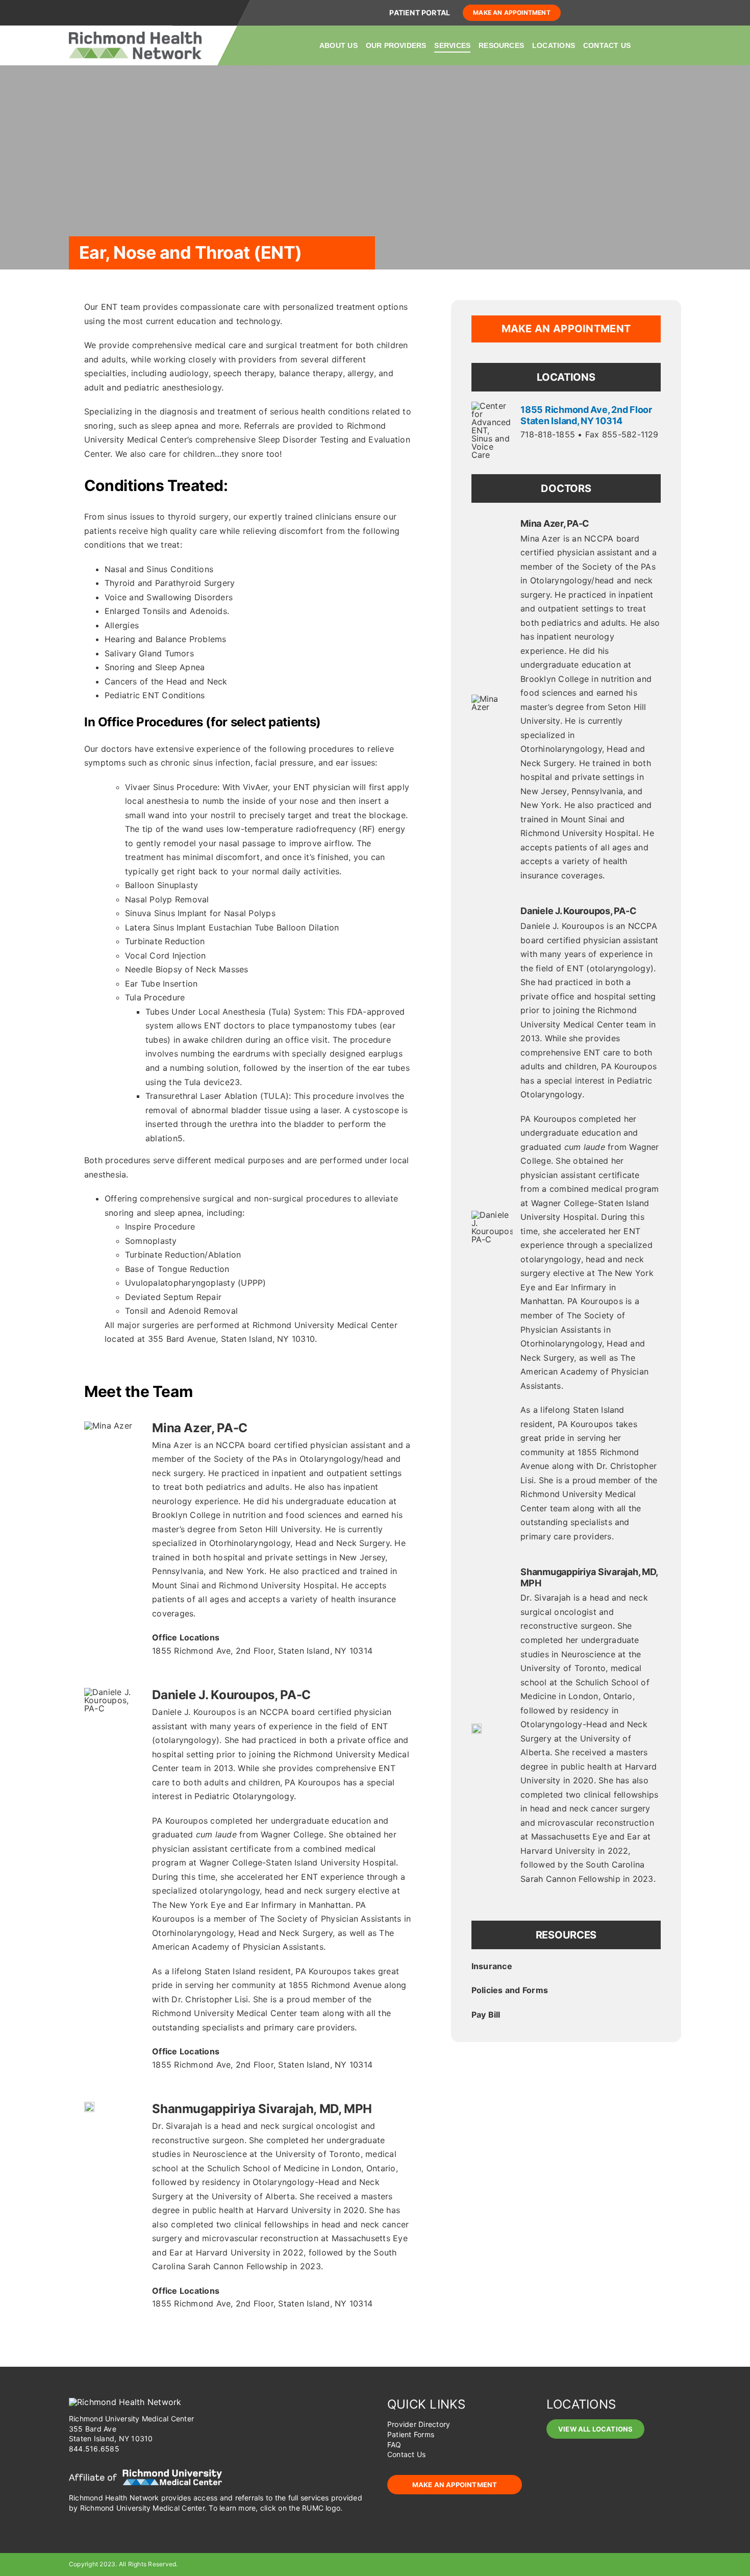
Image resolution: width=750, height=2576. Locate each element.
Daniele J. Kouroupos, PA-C (231, 1695)
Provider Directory (419, 2424)
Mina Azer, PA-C (200, 1428)
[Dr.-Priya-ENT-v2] (89, 2106)
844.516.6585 (94, 2449)
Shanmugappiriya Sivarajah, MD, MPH (262, 2109)
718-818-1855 (548, 434)
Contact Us (406, 2454)
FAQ (394, 2445)
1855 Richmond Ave (262, 1651)
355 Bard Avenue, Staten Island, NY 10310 (232, 1339)
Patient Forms (411, 2434)
